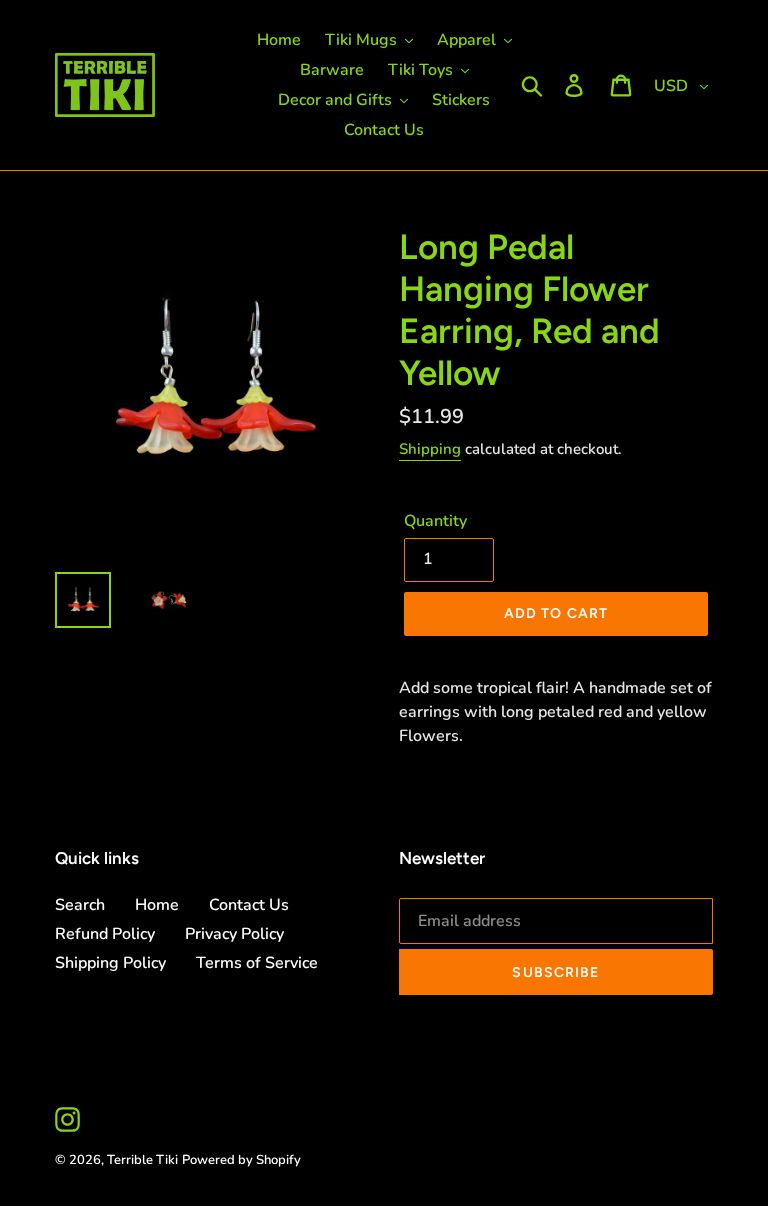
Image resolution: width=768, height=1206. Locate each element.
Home (157, 905)
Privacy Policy (234, 934)
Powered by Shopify (241, 1160)
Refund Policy (105, 934)
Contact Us (249, 905)
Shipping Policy (110, 963)
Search (80, 905)
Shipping (430, 449)
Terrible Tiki (142, 1160)
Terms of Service (257, 963)
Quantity (435, 521)
